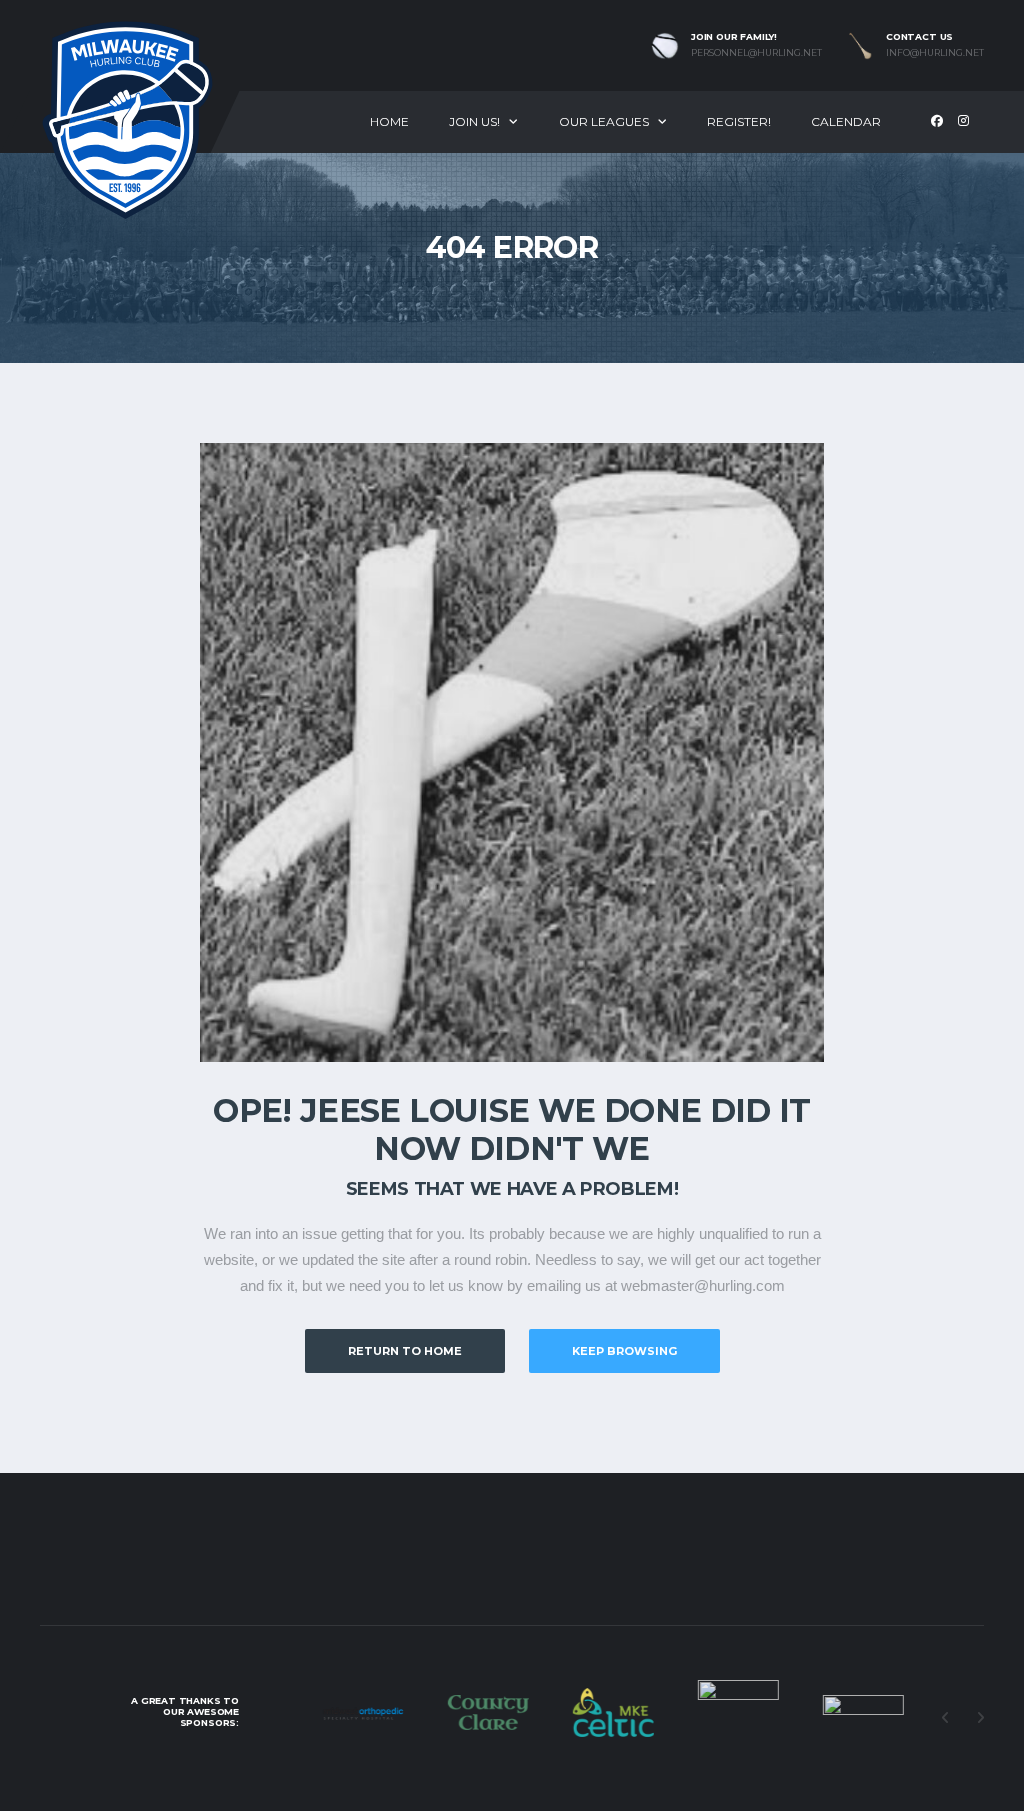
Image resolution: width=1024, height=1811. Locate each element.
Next (980, 1718)
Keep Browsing (624, 1351)
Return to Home (405, 1351)
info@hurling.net (935, 53)
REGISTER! (739, 121)
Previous (945, 1718)
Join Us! (474, 121)
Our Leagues (604, 121)
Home (389, 121)
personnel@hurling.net (756, 53)
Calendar (846, 121)
